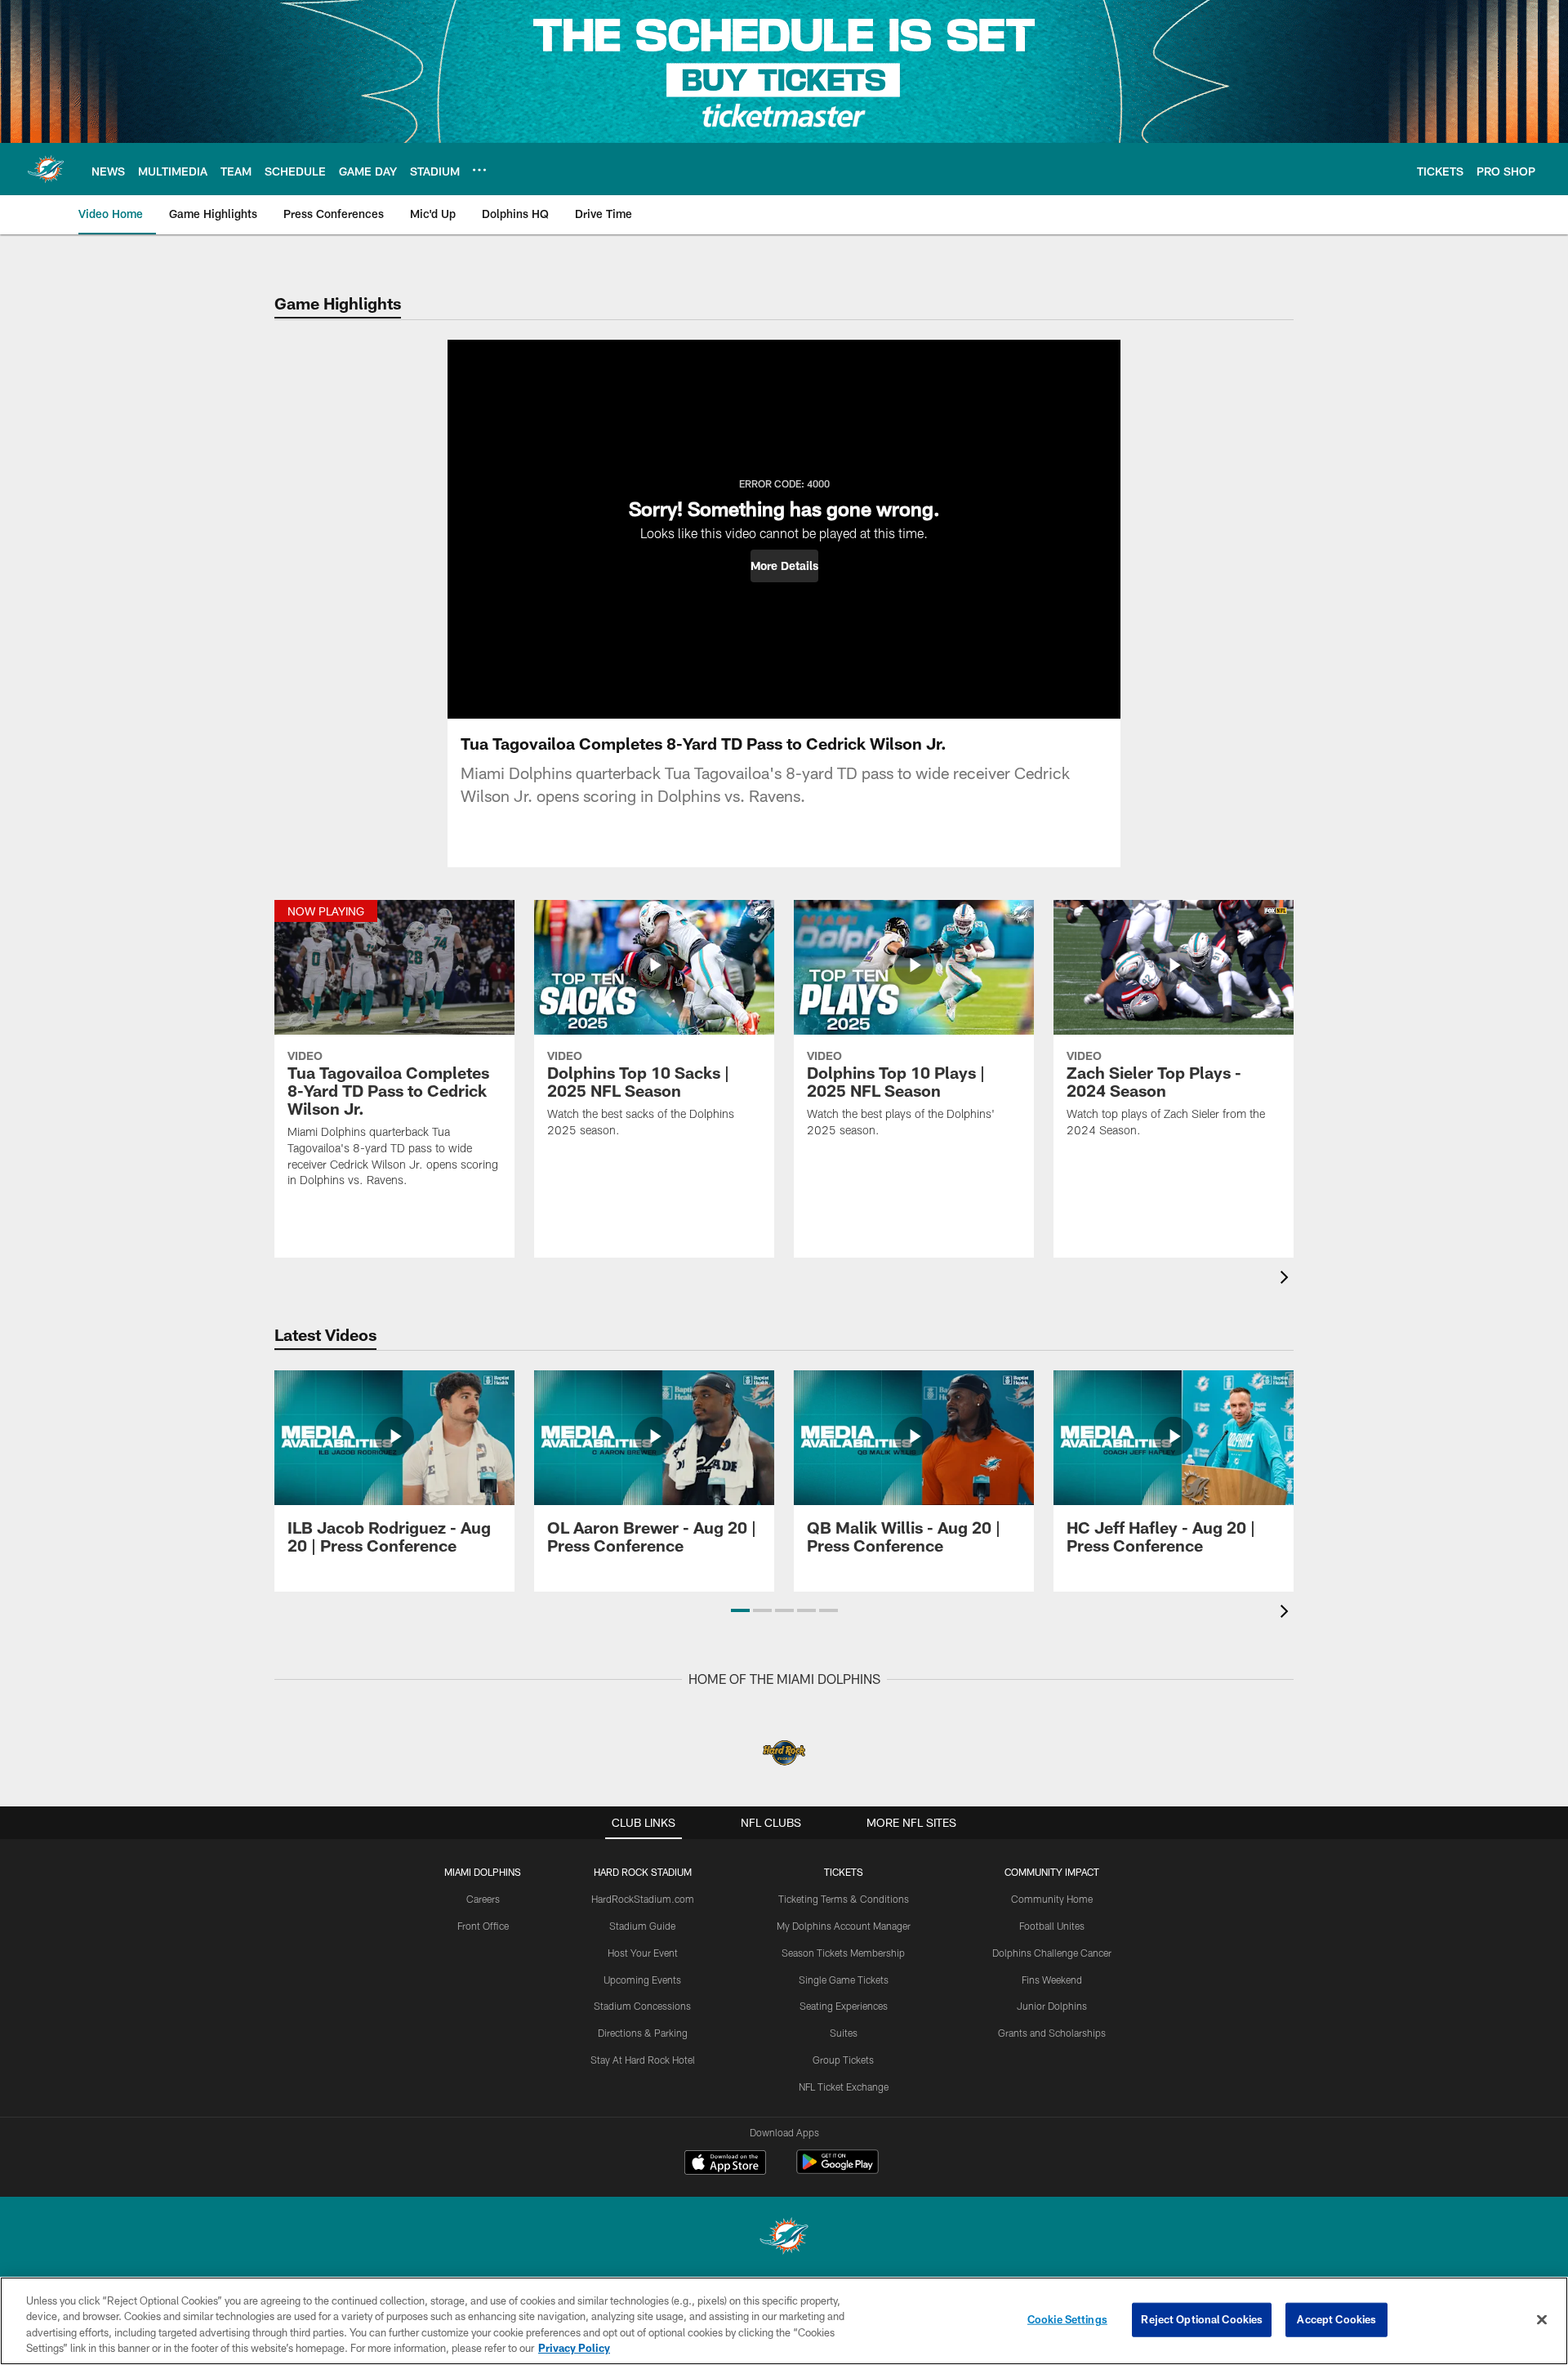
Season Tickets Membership (843, 1953)
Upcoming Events (642, 1980)
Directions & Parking (643, 2033)
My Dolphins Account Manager (844, 1926)
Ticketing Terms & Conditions (844, 1899)
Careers (483, 1899)
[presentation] (1287, 1279)
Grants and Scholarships (1052, 2033)
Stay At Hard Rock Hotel (643, 2060)
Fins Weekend (1052, 1980)
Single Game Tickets (844, 1980)
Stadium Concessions (642, 2006)
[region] (784, 2321)
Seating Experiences (844, 2006)
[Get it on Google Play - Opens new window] (837, 2170)
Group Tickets (843, 2060)
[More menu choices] (479, 170)
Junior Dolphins (1052, 2006)
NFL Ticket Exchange (844, 2087)
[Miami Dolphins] (784, 2238)
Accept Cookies (1336, 2319)
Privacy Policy (574, 2348)
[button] (784, 566)
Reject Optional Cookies (1202, 2319)
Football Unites (1052, 1926)
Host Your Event (643, 1953)
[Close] (1542, 2319)
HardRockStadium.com (643, 1899)
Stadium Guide (642, 1926)
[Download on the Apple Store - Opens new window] (725, 2164)
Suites (844, 2033)
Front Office (483, 1926)
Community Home (1052, 1899)
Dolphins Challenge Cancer (1052, 1953)
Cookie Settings (1067, 2319)
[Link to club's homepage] (46, 169)
